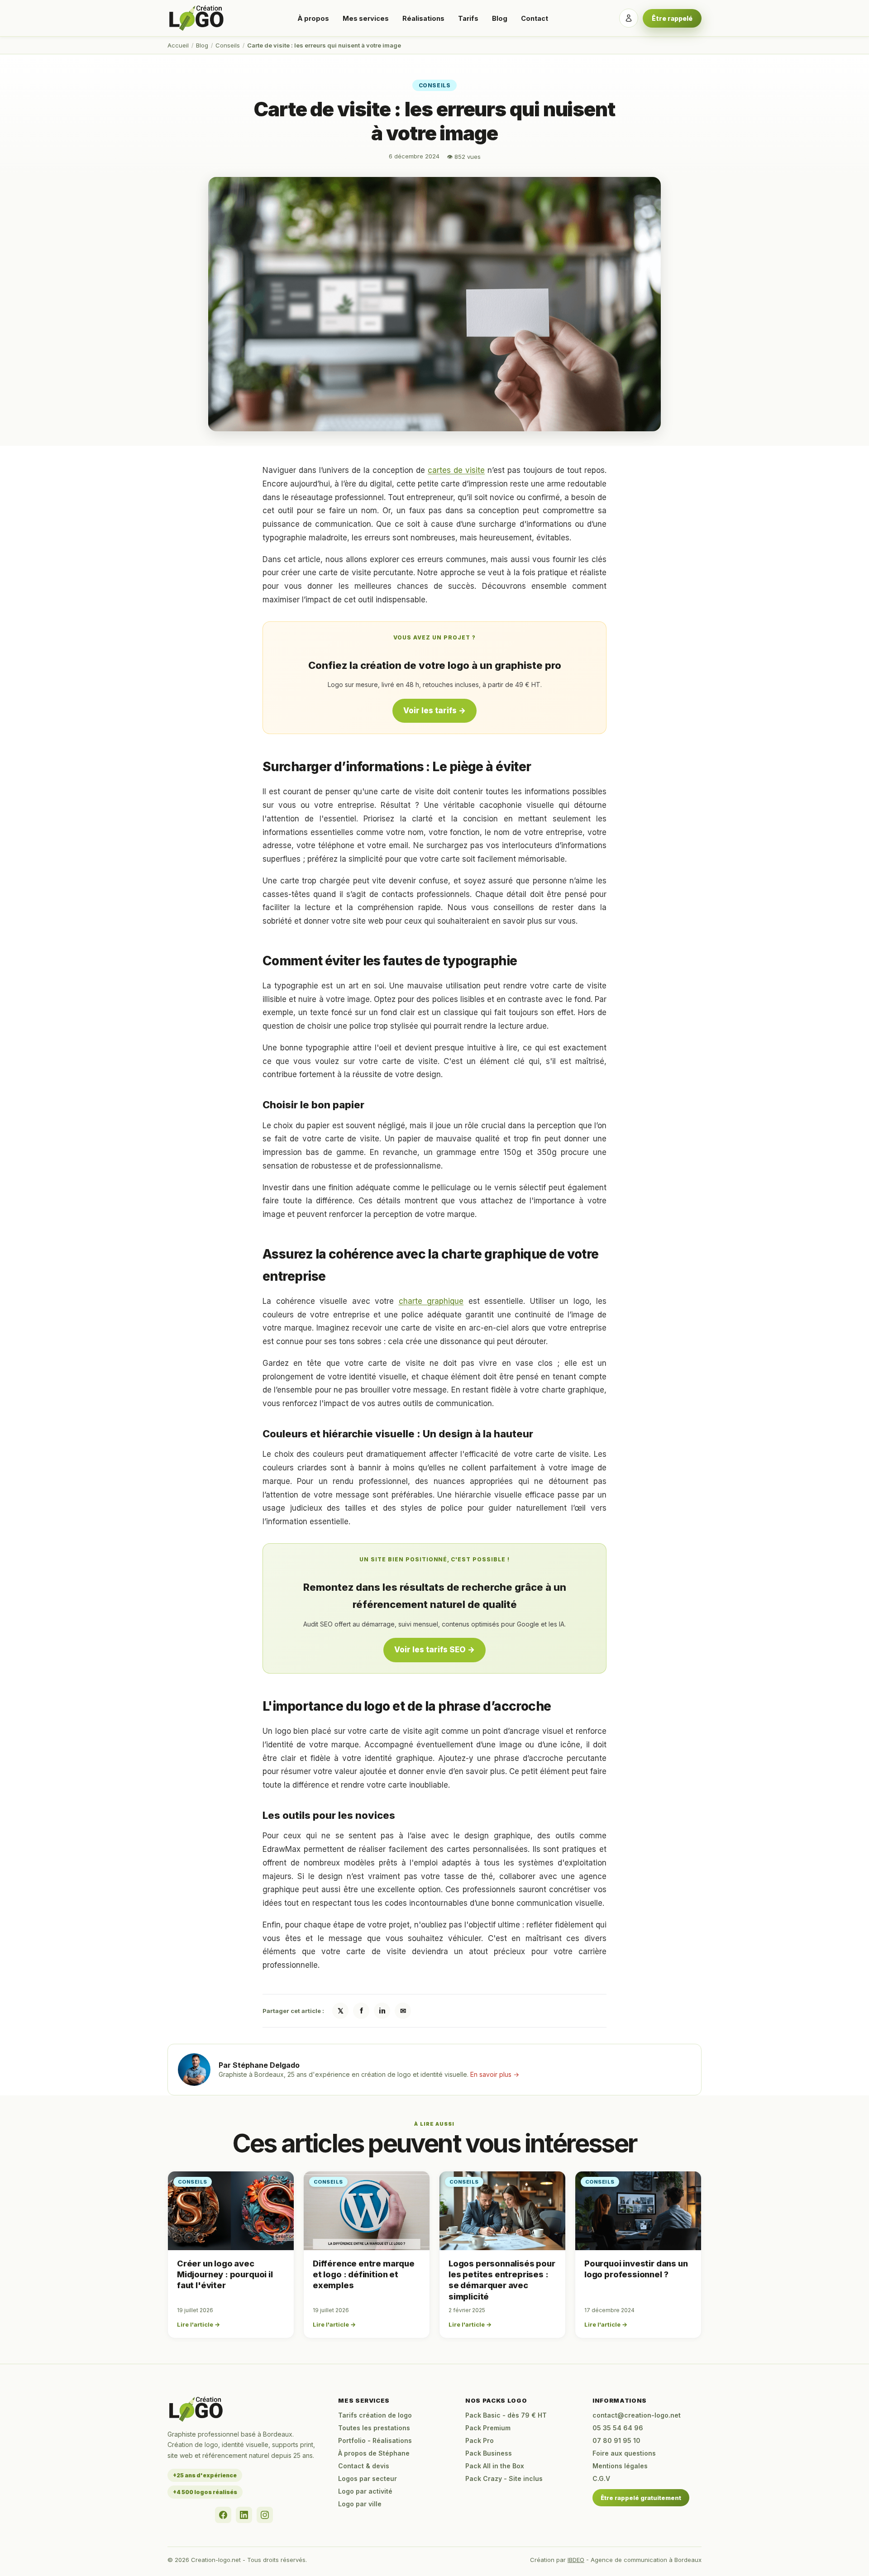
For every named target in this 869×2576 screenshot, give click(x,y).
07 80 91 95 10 (616, 2440)
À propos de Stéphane (374, 2453)
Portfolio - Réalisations (375, 2440)
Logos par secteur (368, 2478)
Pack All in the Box (495, 2466)
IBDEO (576, 2560)
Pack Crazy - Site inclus (504, 2478)
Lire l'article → (198, 2324)
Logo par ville (360, 2504)
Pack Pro (480, 2440)
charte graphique (431, 1301)
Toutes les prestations (374, 2428)
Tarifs (468, 18)
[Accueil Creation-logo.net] (197, 18)
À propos (313, 18)
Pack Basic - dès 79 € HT (506, 2415)
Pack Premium (488, 2428)
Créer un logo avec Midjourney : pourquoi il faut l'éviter (225, 2275)
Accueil (178, 45)
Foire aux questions (624, 2453)
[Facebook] (223, 2515)
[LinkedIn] (244, 2515)
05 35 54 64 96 (618, 2428)
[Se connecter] (629, 18)
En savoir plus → (495, 2074)
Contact (535, 18)
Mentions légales (620, 2466)
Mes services (366, 18)
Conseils (228, 45)
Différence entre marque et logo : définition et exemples (364, 2275)
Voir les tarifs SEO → (434, 1650)
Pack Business (489, 2453)
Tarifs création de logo (375, 2415)
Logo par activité (365, 2491)
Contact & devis (364, 2466)
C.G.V (601, 2478)
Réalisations (423, 18)
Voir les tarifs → (434, 711)
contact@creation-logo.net (637, 2415)
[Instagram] (265, 2515)
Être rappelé (672, 18)
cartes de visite (456, 470)
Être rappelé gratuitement (641, 2498)
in (382, 2011)
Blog (500, 18)
